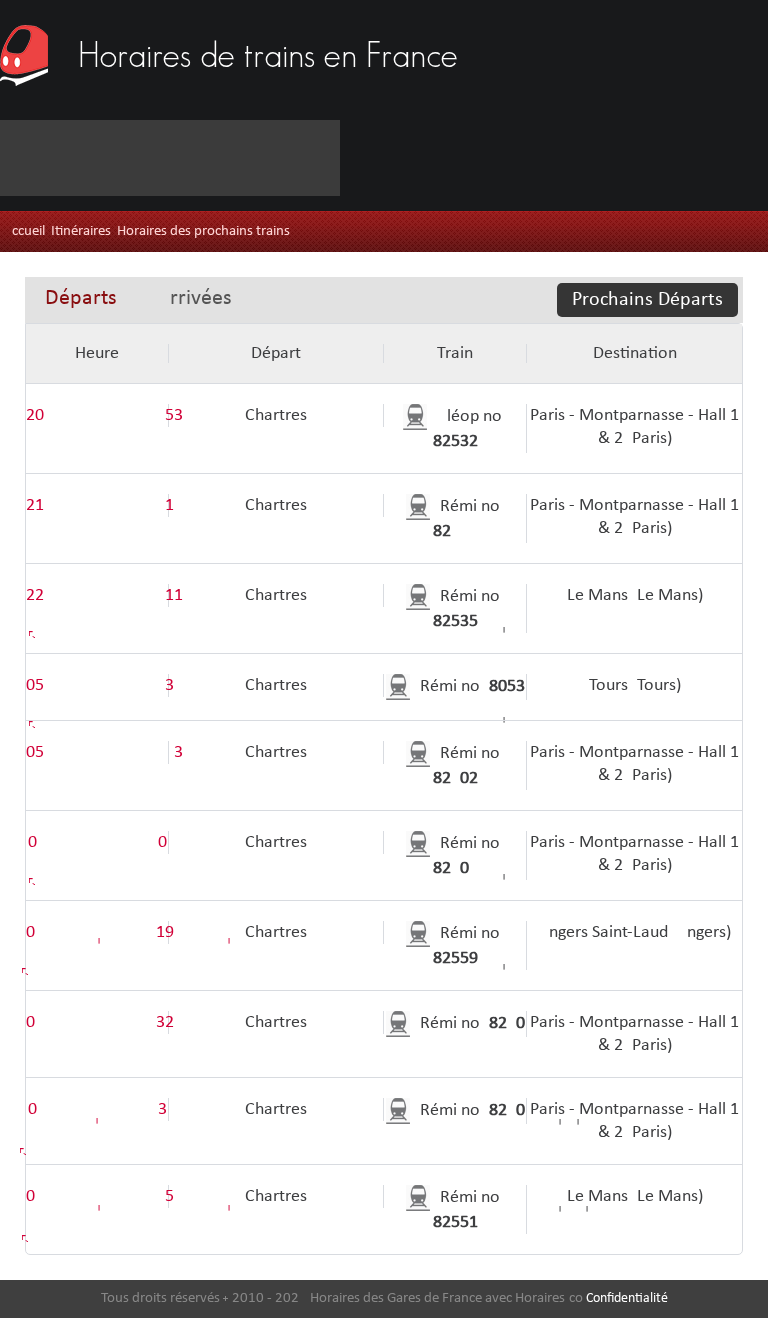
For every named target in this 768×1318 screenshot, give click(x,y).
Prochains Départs (647, 300)
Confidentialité (627, 1298)
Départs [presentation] (81, 298)
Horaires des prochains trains (203, 231)
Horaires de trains (268, 52)
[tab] (81, 300)
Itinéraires (81, 231)
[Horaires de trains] (24, 55)
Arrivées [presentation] (194, 298)
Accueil (24, 231)
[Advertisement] (313, 89)
